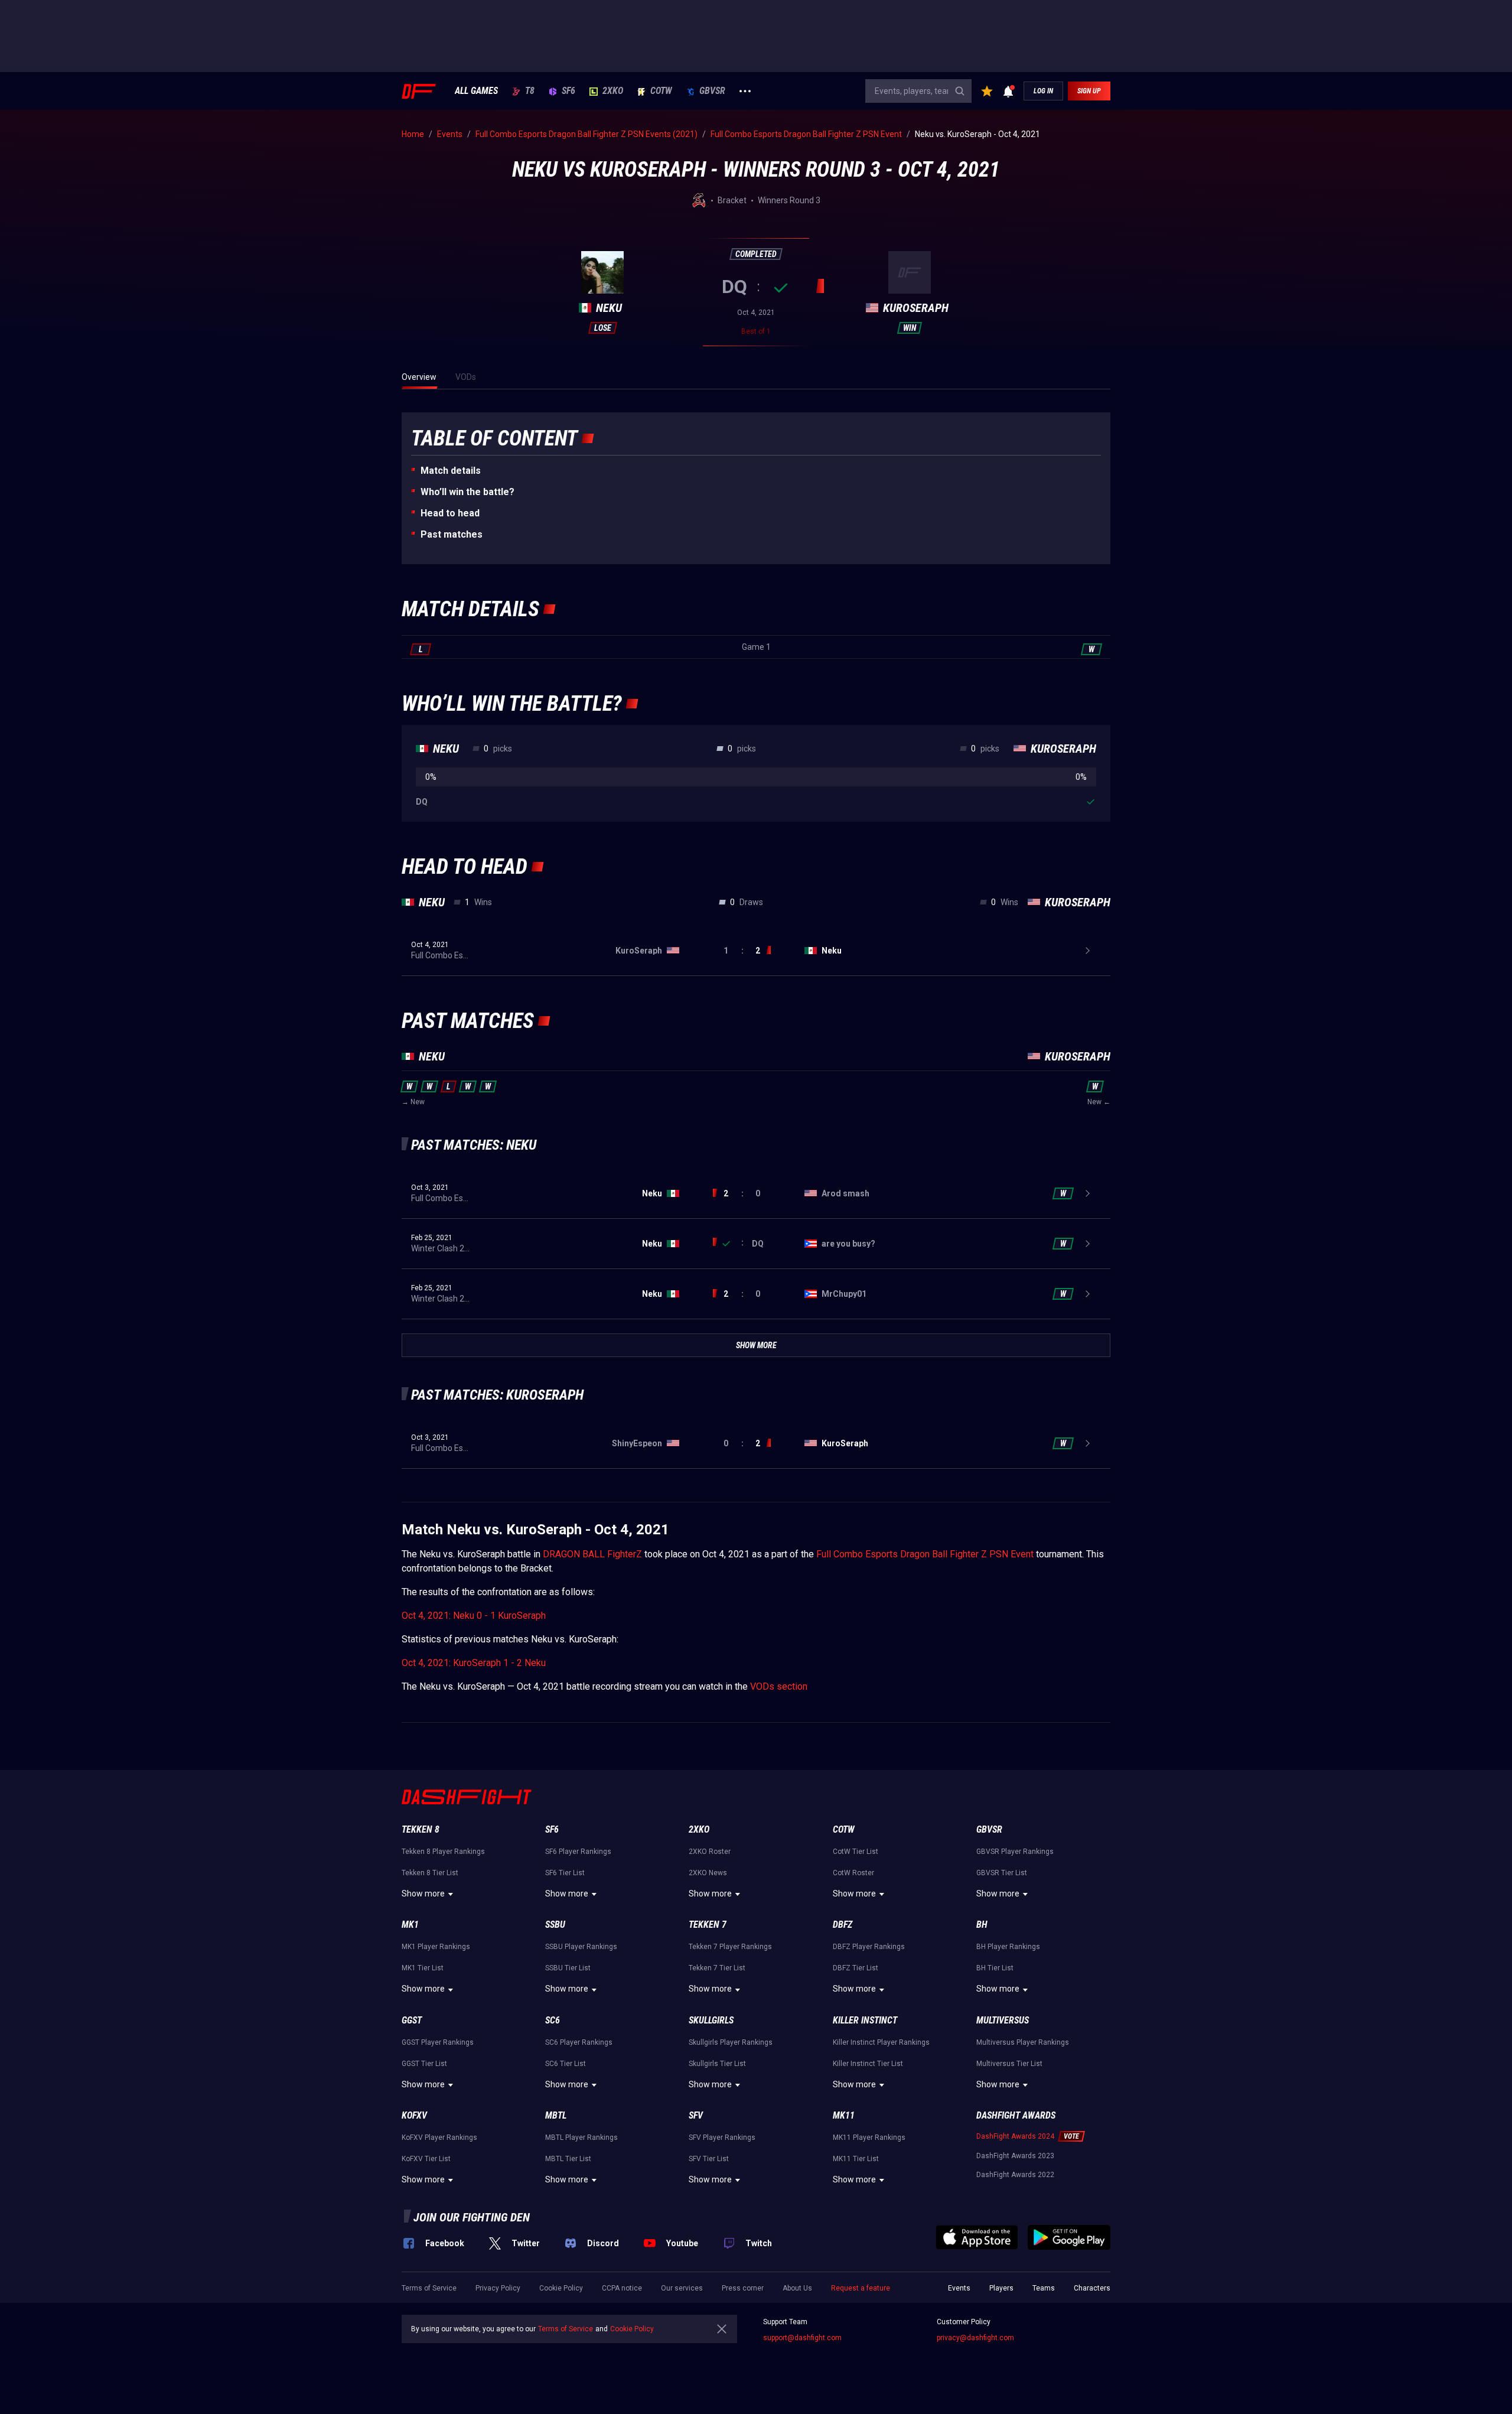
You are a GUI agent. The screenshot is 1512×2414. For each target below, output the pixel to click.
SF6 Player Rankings (578, 1852)
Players (1001, 2288)
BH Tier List (995, 1968)
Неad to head (450, 513)
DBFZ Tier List (856, 1968)
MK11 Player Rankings (869, 2138)
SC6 (553, 2020)
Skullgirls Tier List (717, 2064)
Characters (1092, 2288)
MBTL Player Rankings (581, 2138)
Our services (682, 2288)
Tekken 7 (708, 1925)
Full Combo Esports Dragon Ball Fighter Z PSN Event (925, 1554)
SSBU (555, 1925)
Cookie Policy (561, 2288)
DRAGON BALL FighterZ (592, 1554)
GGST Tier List (424, 2064)
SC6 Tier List (566, 2064)
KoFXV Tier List (426, 2159)
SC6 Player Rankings (579, 2042)
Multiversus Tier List (1009, 2064)
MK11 (844, 2115)
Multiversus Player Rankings (1023, 2042)
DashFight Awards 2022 (1015, 2175)
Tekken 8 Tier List (430, 1873)
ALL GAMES (476, 91)
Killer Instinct (865, 2020)
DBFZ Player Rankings (869, 1947)
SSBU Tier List (568, 1968)
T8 (530, 91)
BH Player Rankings (1008, 1947)
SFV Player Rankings (722, 2138)
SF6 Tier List (565, 1873)
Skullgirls (711, 2020)
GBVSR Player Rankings (1015, 1852)
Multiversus (1003, 2020)
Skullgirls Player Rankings (731, 2042)
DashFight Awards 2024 (1015, 2136)
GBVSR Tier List (1002, 1873)
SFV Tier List (709, 2159)
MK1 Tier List (423, 1968)
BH (982, 1925)
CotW (661, 91)
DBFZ (843, 1925)
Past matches (452, 534)
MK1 (410, 1925)
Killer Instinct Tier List (868, 2064)
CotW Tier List (856, 1852)
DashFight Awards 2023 (1015, 2156)
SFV (696, 2115)
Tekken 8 (421, 1829)
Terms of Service (429, 2288)
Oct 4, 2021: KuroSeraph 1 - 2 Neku (474, 1663)
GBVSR (712, 91)
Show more (423, 1894)
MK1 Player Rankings (436, 1947)
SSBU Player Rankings (581, 1947)
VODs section (779, 1686)
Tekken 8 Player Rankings (443, 1852)
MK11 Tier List (856, 2159)
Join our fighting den (472, 2217)
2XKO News (708, 1873)
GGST (412, 2020)
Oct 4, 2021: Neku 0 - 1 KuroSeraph (474, 1616)
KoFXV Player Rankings (439, 2138)
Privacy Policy (498, 2288)
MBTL (556, 2115)
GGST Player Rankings (438, 2042)
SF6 (568, 91)
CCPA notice (622, 2288)
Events (959, 2288)
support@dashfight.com (802, 2338)
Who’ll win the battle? (467, 492)
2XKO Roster (710, 1852)
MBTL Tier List (568, 2159)
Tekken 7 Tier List (717, 1968)
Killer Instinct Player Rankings (881, 2042)
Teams (1044, 2288)
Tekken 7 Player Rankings (730, 1947)
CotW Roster (853, 1873)
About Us (797, 2288)
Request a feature (861, 2288)
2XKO (613, 91)
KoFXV (414, 2115)
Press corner (743, 2288)
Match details (451, 471)
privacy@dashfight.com (975, 2338)
